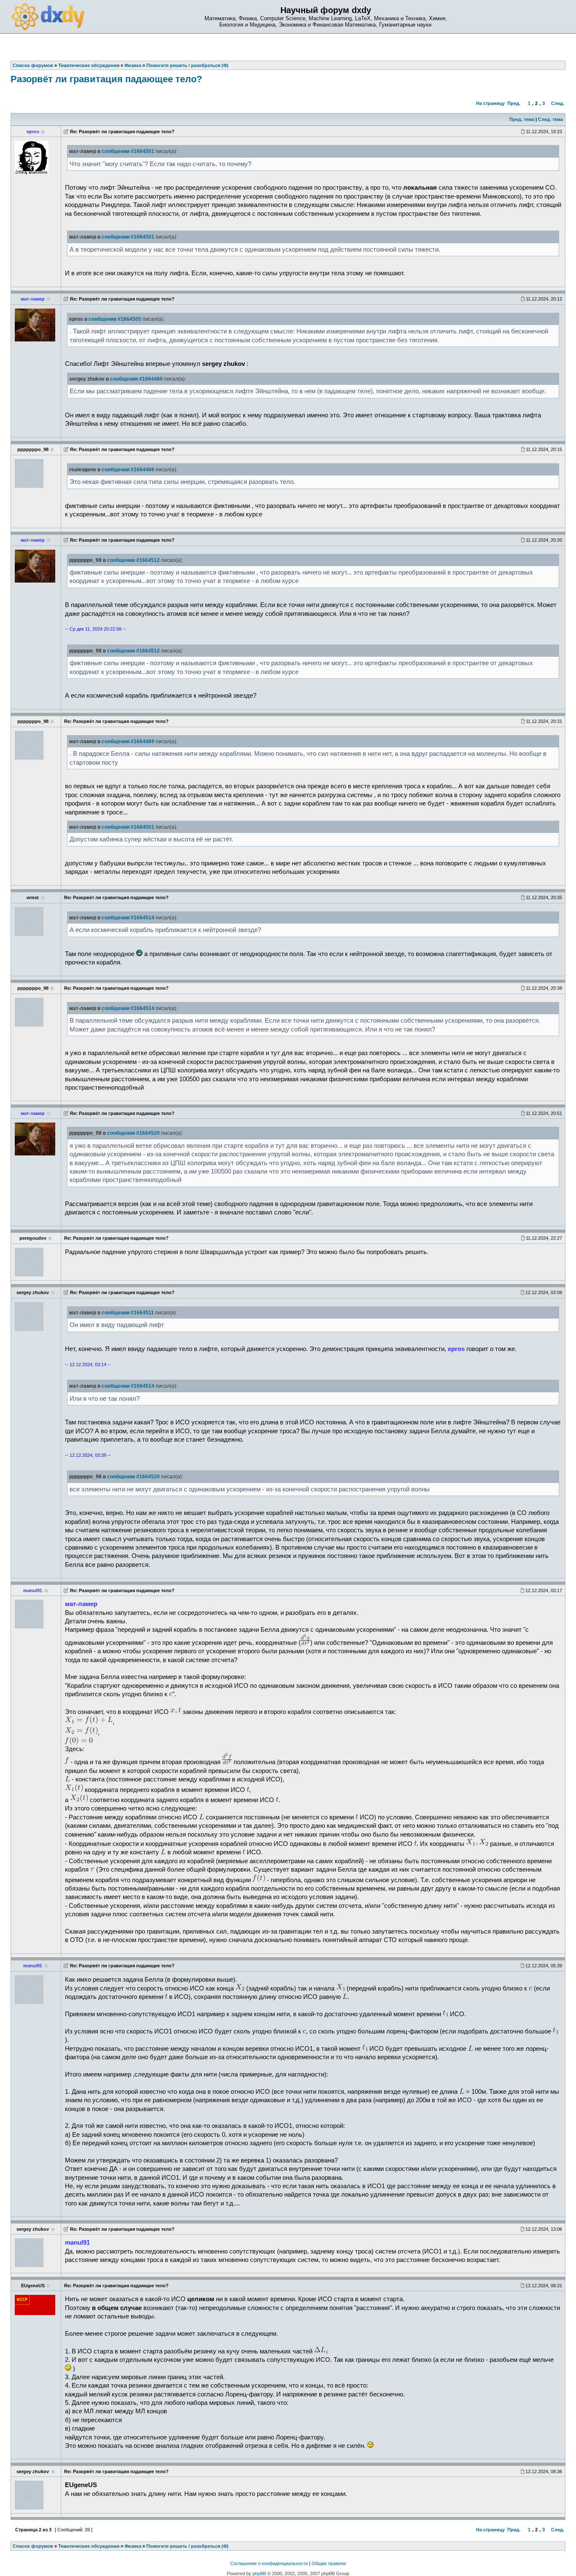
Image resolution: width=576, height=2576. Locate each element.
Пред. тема (522, 119)
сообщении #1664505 (115, 319)
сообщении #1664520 (133, 1133)
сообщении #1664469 (128, 741)
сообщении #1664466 (128, 470)
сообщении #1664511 (128, 1313)
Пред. (514, 103)
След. (558, 103)
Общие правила (329, 2563)
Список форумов (33, 2546)
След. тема (550, 119)
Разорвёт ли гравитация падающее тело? (106, 79)
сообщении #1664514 (128, 918)
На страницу (490, 103)
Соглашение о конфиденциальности (269, 2563)
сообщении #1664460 (136, 379)
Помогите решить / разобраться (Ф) (187, 2546)
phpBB (259, 2573)
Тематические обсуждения (89, 2546)
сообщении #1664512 (133, 560)
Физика (133, 2546)
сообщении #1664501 (128, 151)
